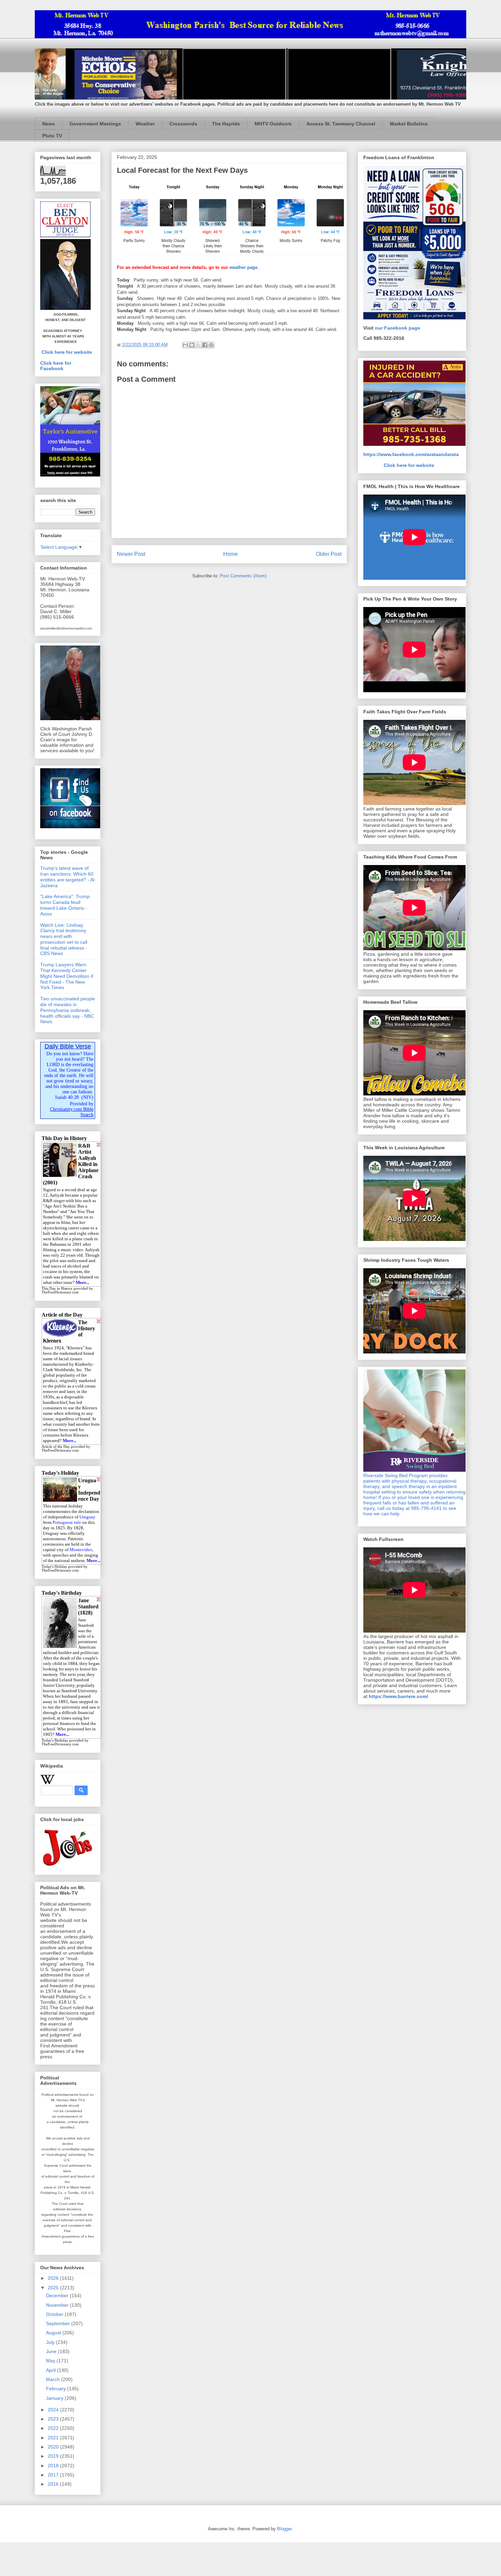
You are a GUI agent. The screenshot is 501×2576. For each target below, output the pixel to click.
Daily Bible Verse (68, 1046)
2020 (54, 2447)
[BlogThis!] (192, 345)
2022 (54, 2428)
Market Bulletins (409, 124)
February (57, 2389)
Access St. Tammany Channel (341, 124)
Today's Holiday (54, 1567)
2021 (54, 2438)
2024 (54, 2410)
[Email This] (185, 345)
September (59, 2323)
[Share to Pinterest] (211, 345)
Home (231, 554)
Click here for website (67, 352)
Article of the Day (56, 1447)
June (52, 2351)
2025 (54, 2288)
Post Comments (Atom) (243, 576)
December (58, 2295)
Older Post (329, 554)
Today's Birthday (55, 1740)
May (51, 2361)
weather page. (244, 267)
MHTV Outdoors (273, 124)
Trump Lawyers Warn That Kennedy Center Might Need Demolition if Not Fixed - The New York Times (67, 976)
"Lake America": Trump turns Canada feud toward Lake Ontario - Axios (65, 905)
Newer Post (131, 554)
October (55, 2314)
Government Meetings (95, 124)
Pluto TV (52, 136)
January (55, 2398)
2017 (54, 2475)
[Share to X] (198, 345)
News (49, 124)
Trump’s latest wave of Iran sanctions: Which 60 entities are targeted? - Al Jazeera (67, 877)
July (51, 2342)
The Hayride (226, 124)
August (54, 2333)
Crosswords (183, 124)
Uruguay (87, 1517)
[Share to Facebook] (205, 345)
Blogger (284, 2529)
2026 (54, 2278)
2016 (54, 2484)
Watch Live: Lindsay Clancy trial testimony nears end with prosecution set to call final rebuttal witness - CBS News (64, 939)
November (58, 2305)
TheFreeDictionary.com (60, 1292)
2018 (54, 2466)
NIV (87, 1097)
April (51, 2370)
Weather (145, 124)
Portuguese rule (67, 1522)
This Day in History (57, 1289)
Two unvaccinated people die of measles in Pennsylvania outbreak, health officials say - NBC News (68, 1010)
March (54, 2379)
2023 (54, 2419)
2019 (54, 2456)
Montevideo (81, 1550)
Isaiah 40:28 (67, 1097)
